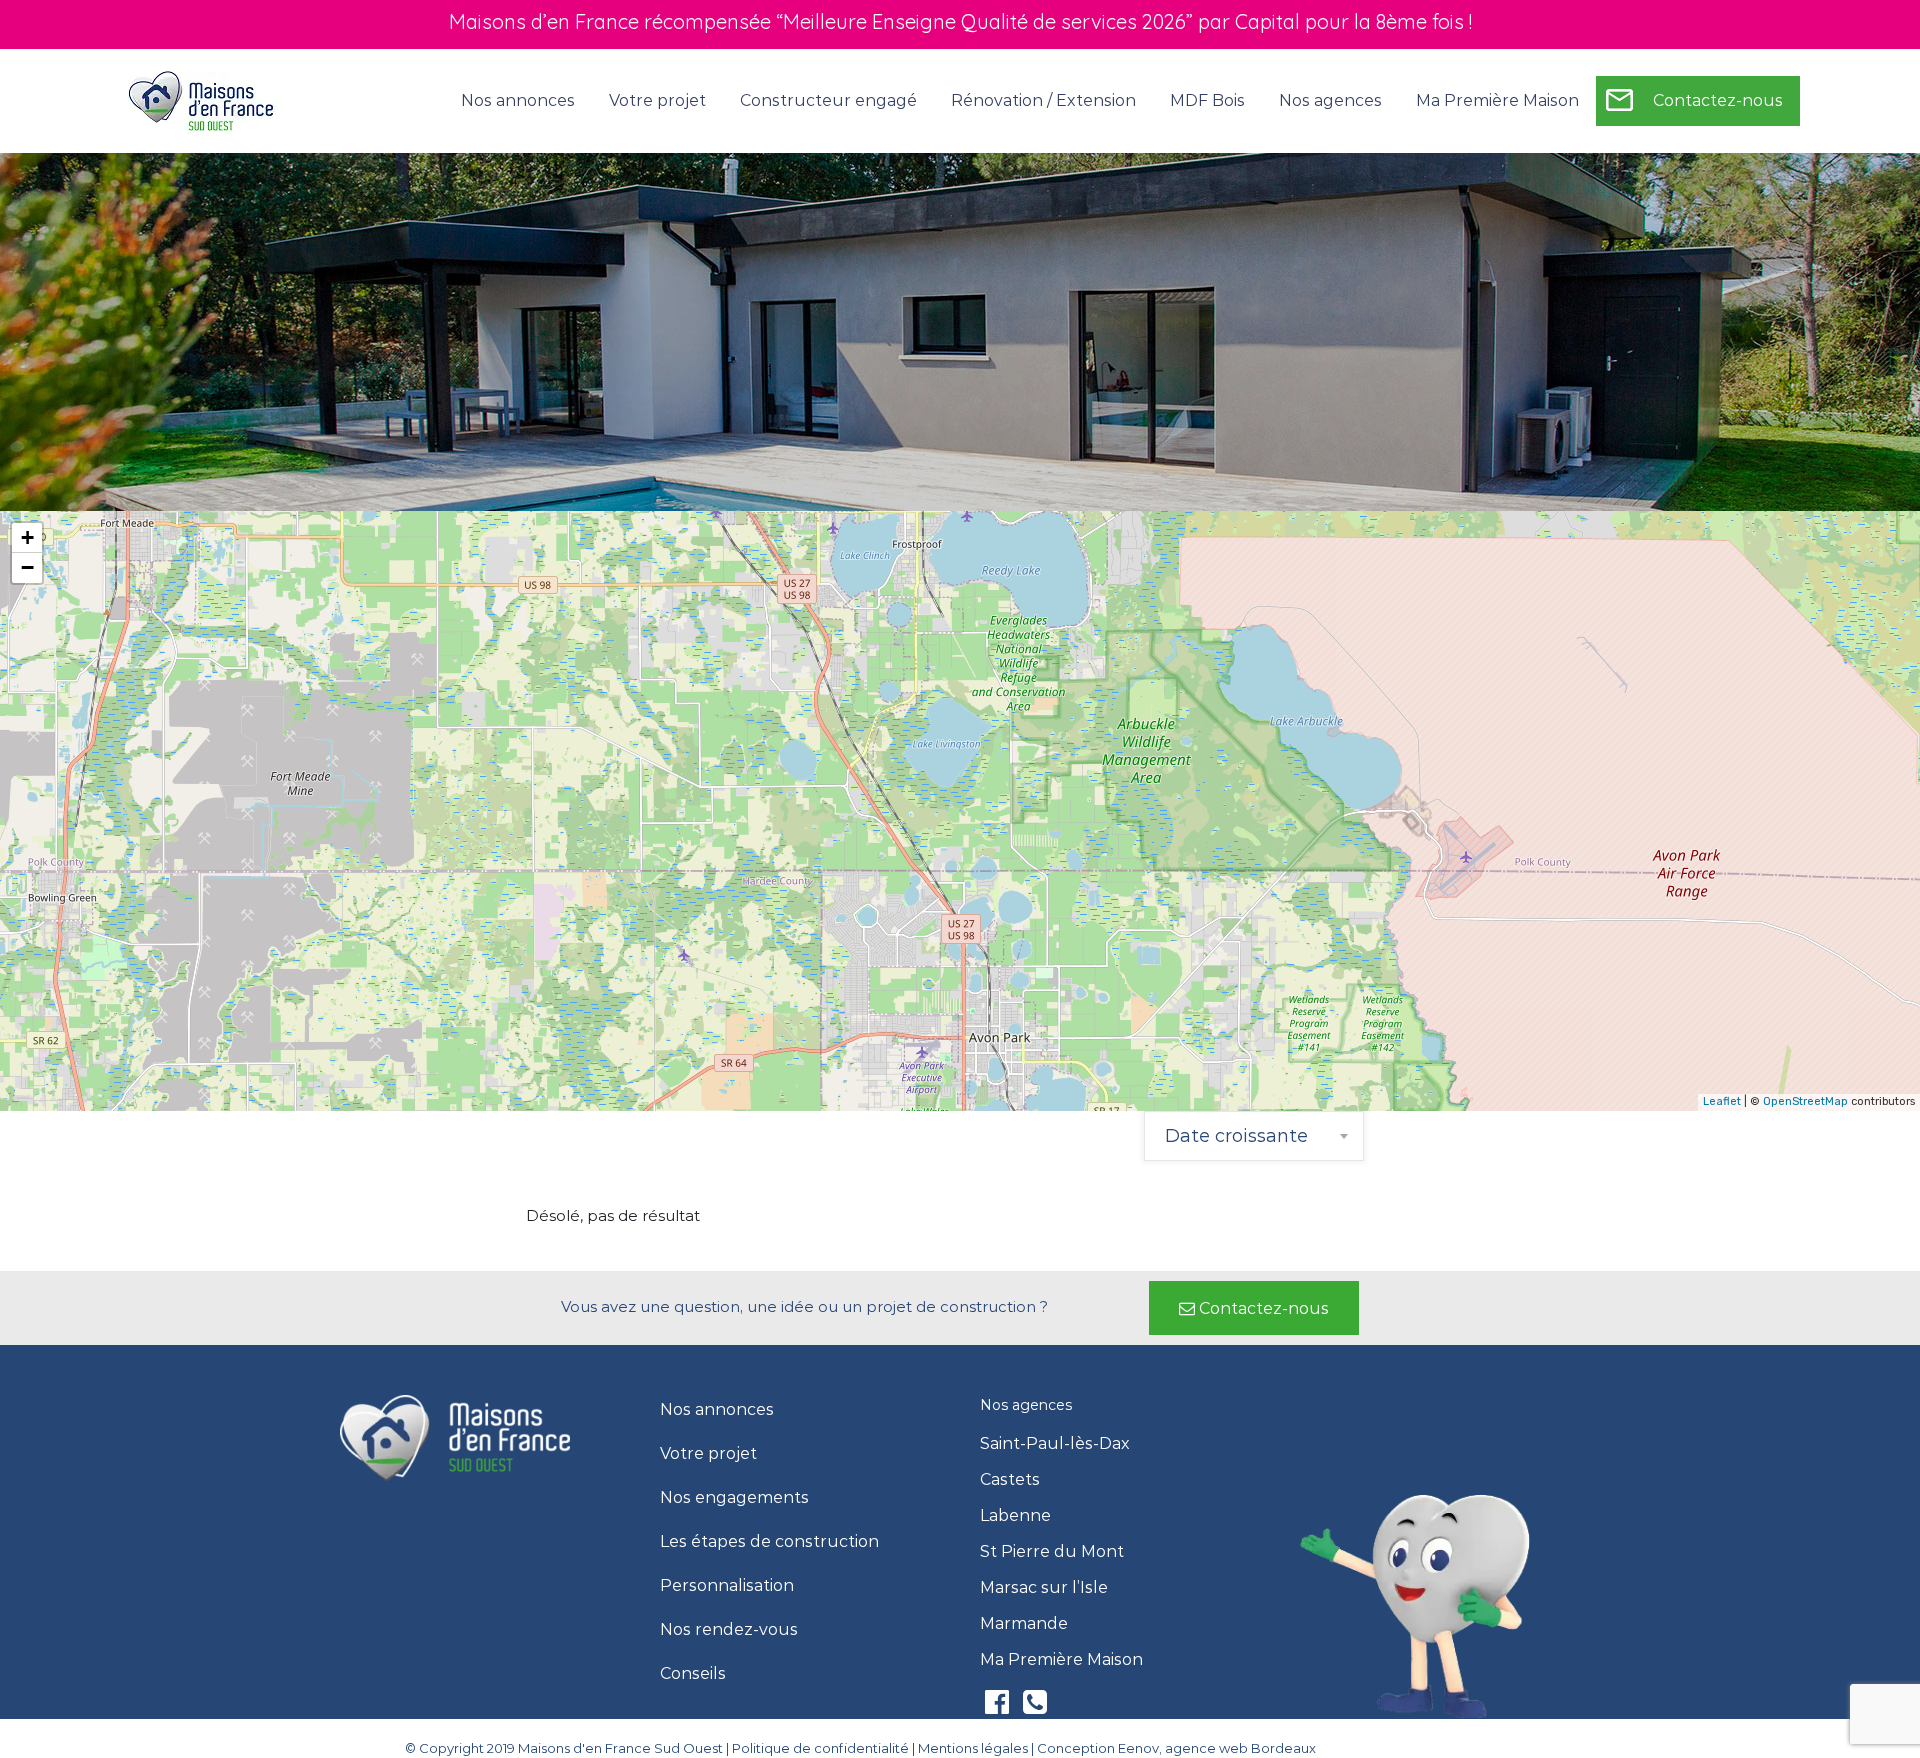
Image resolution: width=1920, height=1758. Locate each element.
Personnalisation (727, 1586)
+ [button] (27, 537)
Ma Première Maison (1497, 100)
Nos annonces (518, 100)
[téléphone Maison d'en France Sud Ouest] (1035, 1706)
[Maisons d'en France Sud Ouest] (202, 100)
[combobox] (1254, 1136)
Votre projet (708, 1454)
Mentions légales (973, 1748)
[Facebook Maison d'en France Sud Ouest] (999, 1706)
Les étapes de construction (769, 1542)
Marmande (1024, 1624)
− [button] (27, 567)
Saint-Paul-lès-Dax (1055, 1444)
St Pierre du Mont (1052, 1552)
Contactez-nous (1718, 100)
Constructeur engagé (828, 100)
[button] (1254, 1308)
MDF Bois (1207, 100)
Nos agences (1330, 100)
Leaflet (1722, 1101)
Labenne (1015, 1516)
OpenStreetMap (1805, 1101)
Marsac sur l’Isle (1044, 1588)
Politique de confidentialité (820, 1748)
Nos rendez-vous (729, 1630)
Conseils (693, 1674)
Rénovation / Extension (1043, 100)
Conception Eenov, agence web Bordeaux (1176, 1748)
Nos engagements (734, 1498)
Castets (1010, 1480)
